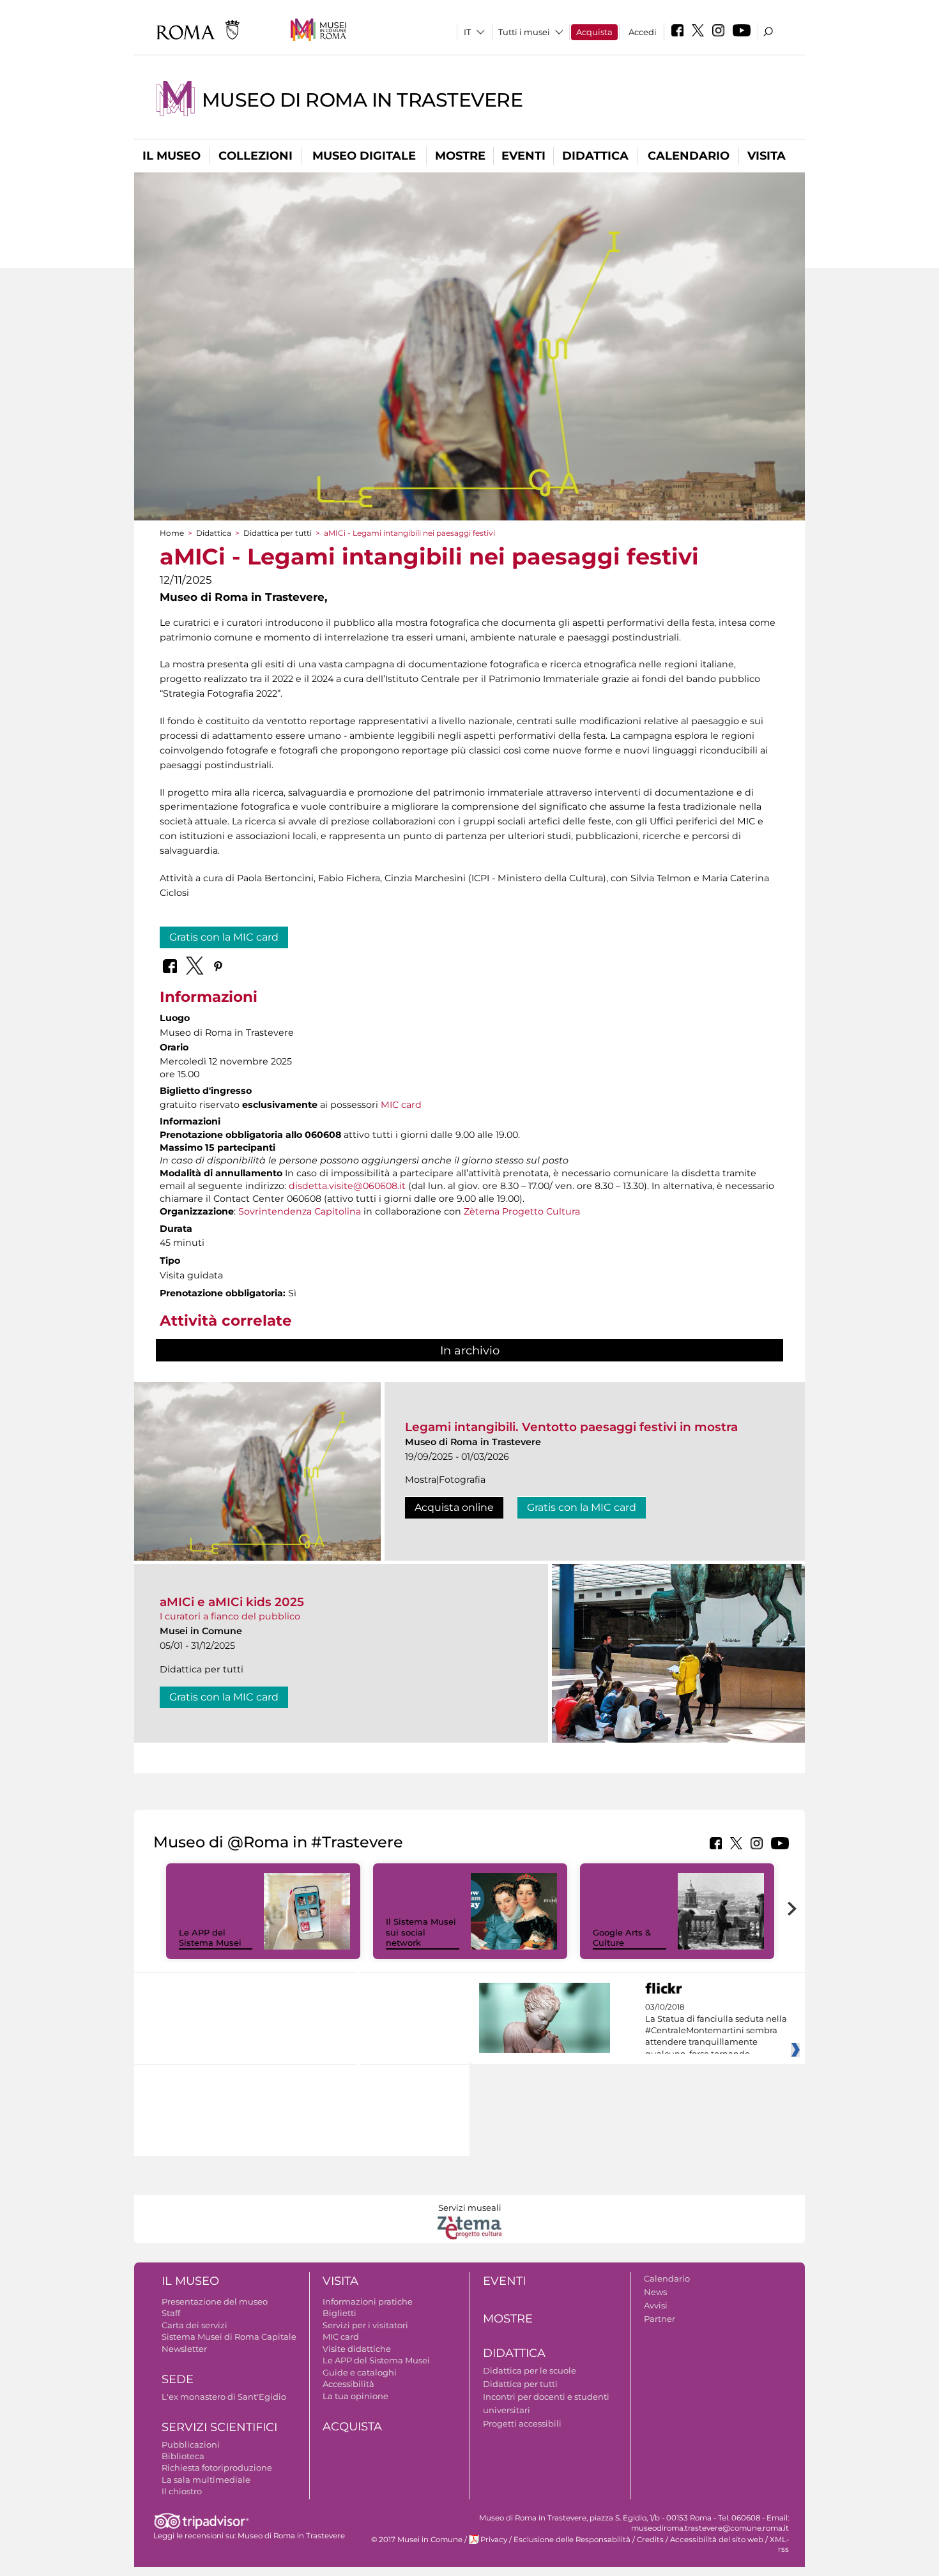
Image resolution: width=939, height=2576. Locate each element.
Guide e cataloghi (360, 2372)
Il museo (172, 156)
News (655, 2292)
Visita (767, 156)
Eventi (523, 156)
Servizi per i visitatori (365, 2325)
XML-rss (779, 2544)
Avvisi (656, 2305)
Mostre (460, 156)
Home (172, 533)
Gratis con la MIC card (224, 937)
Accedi (643, 32)
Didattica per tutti (278, 533)
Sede (178, 2379)
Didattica (595, 156)
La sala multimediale (206, 2480)
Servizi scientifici (219, 2427)
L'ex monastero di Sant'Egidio (224, 2397)
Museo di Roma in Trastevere (362, 100)
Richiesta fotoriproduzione (217, 2467)
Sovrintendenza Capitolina (300, 1211)
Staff (171, 2313)
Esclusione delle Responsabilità (572, 2540)
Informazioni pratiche (368, 2301)
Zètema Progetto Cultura (522, 1211)
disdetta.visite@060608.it (347, 1186)
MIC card (401, 1105)
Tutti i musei (524, 32)
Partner (660, 2319)
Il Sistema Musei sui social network (421, 1932)
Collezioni (256, 156)
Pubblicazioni (191, 2444)
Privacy (494, 2540)
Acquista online (454, 1507)
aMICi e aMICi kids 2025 (232, 1602)
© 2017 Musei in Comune (417, 2540)
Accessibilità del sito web (717, 2540)
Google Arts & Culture (622, 1938)
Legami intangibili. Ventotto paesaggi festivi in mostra (571, 1427)
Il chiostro (182, 2491)
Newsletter (184, 2349)
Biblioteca (183, 2456)
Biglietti (340, 2313)
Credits (650, 2540)
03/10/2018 (716, 2031)
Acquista (594, 32)
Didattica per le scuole (530, 2370)
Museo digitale (364, 156)
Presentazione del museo (215, 2301)
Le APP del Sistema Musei (210, 1938)
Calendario (689, 156)
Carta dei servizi (195, 2325)
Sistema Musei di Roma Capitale (229, 2337)
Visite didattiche (357, 2349)
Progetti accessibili (522, 2423)
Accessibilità (348, 2384)
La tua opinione (355, 2396)
